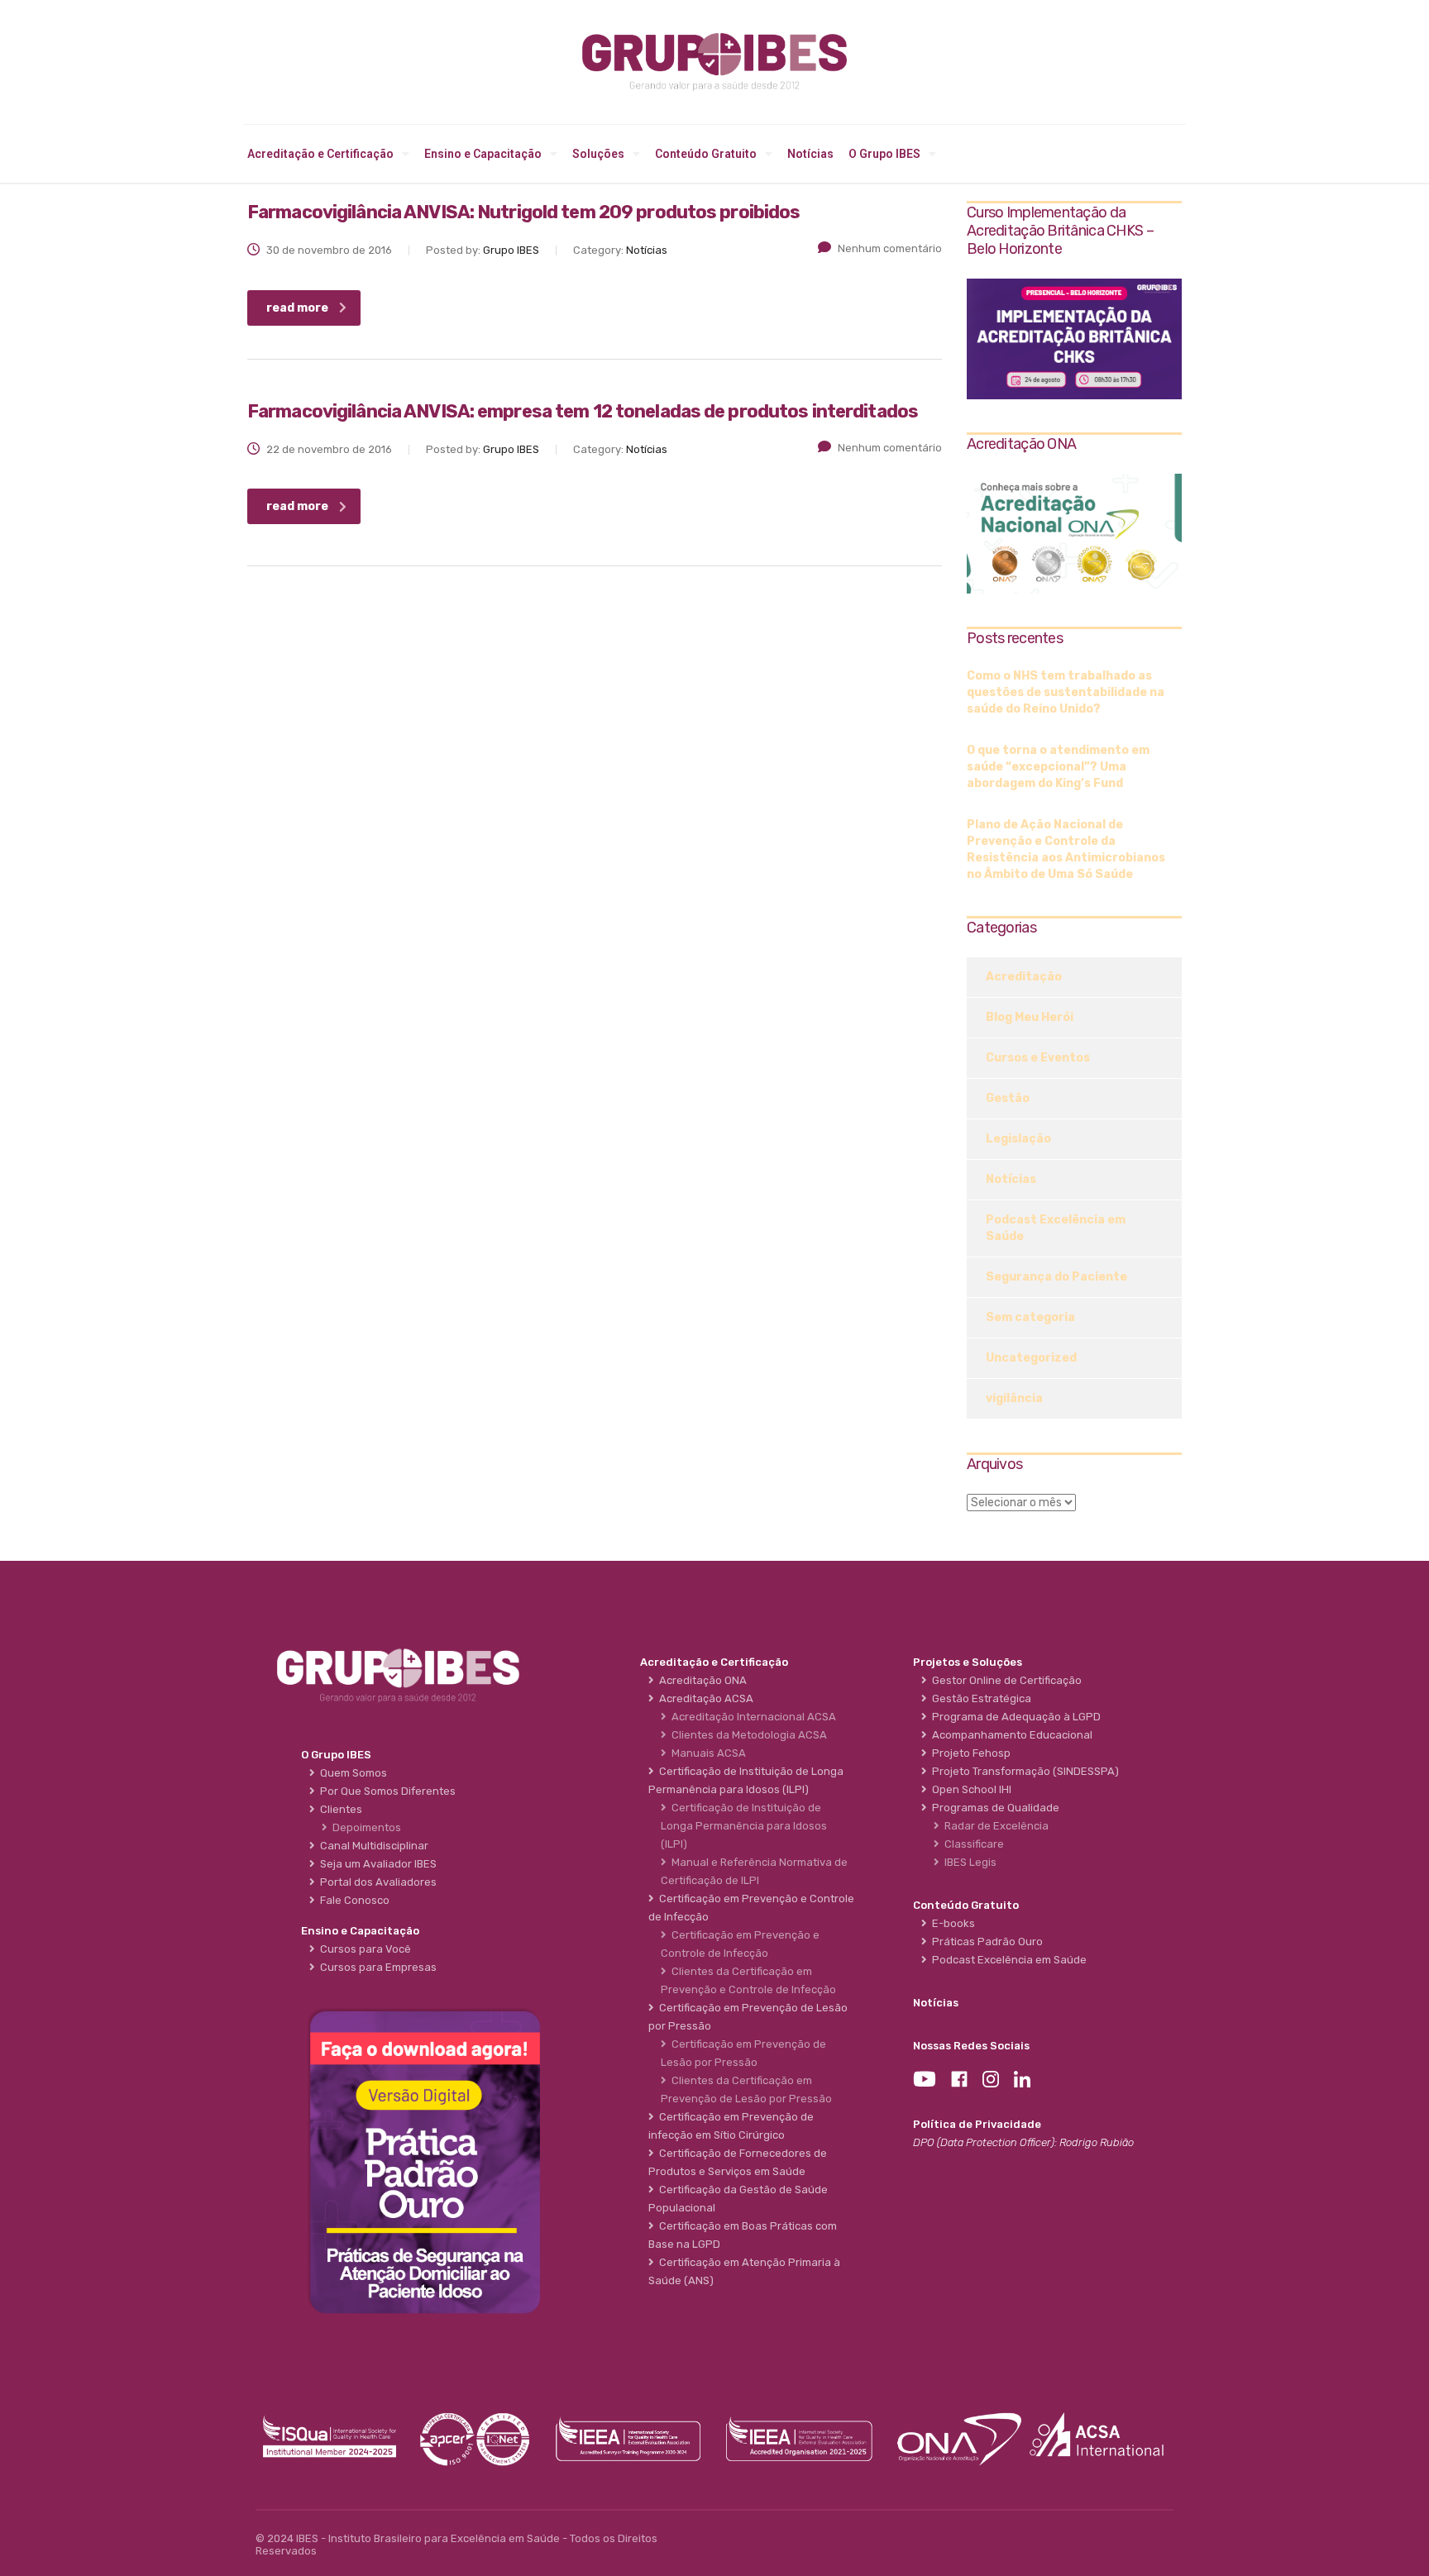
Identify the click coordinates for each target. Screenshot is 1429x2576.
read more (297, 308)
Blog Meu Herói (1030, 1017)
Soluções (598, 154)
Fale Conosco (352, 1900)
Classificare (972, 1844)
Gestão (1008, 1098)
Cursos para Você (363, 1949)
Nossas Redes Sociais (971, 2046)
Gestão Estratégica (979, 1698)
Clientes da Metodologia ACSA (747, 1735)
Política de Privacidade (977, 2124)
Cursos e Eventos (1038, 1058)
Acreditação (1024, 977)
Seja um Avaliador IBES (376, 1864)
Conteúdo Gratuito (706, 154)
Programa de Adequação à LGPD (1014, 1717)
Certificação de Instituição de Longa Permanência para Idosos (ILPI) (744, 1826)
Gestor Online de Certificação (1004, 1680)
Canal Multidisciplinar (372, 1846)
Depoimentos (364, 1827)
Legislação (1018, 1139)
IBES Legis (968, 1862)
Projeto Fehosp (969, 1753)
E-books (951, 1923)
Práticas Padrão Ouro (985, 1942)
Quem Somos (351, 1773)
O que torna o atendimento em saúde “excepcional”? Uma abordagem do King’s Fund (1058, 767)
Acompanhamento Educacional (1010, 1735)
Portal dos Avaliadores (376, 1882)
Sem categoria (1030, 1317)
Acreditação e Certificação (320, 154)
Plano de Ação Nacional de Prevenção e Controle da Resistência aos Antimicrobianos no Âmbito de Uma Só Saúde (1066, 849)
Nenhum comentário (890, 248)
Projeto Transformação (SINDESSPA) (1023, 1771)
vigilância (1014, 1398)
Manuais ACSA (706, 1753)
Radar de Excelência (994, 1826)
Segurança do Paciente (1056, 1277)
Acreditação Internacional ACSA (751, 1717)
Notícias (810, 154)
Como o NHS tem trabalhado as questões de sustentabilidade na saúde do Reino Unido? (1066, 692)
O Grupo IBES (884, 154)
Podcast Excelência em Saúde (1056, 1228)
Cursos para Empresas (376, 1967)
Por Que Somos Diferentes (385, 1791)
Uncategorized (1031, 1358)
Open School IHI (969, 1789)
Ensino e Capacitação (483, 154)
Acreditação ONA (700, 1680)
